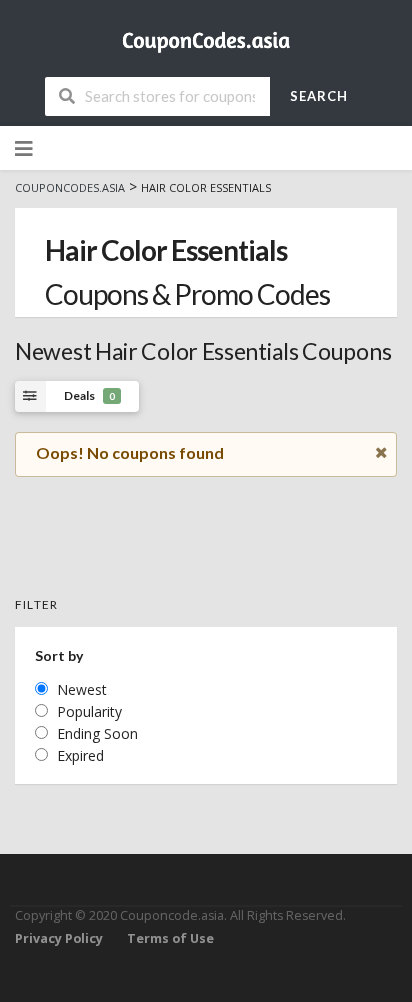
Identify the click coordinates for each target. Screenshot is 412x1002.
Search (319, 96)
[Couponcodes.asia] (206, 35)
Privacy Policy (59, 938)
